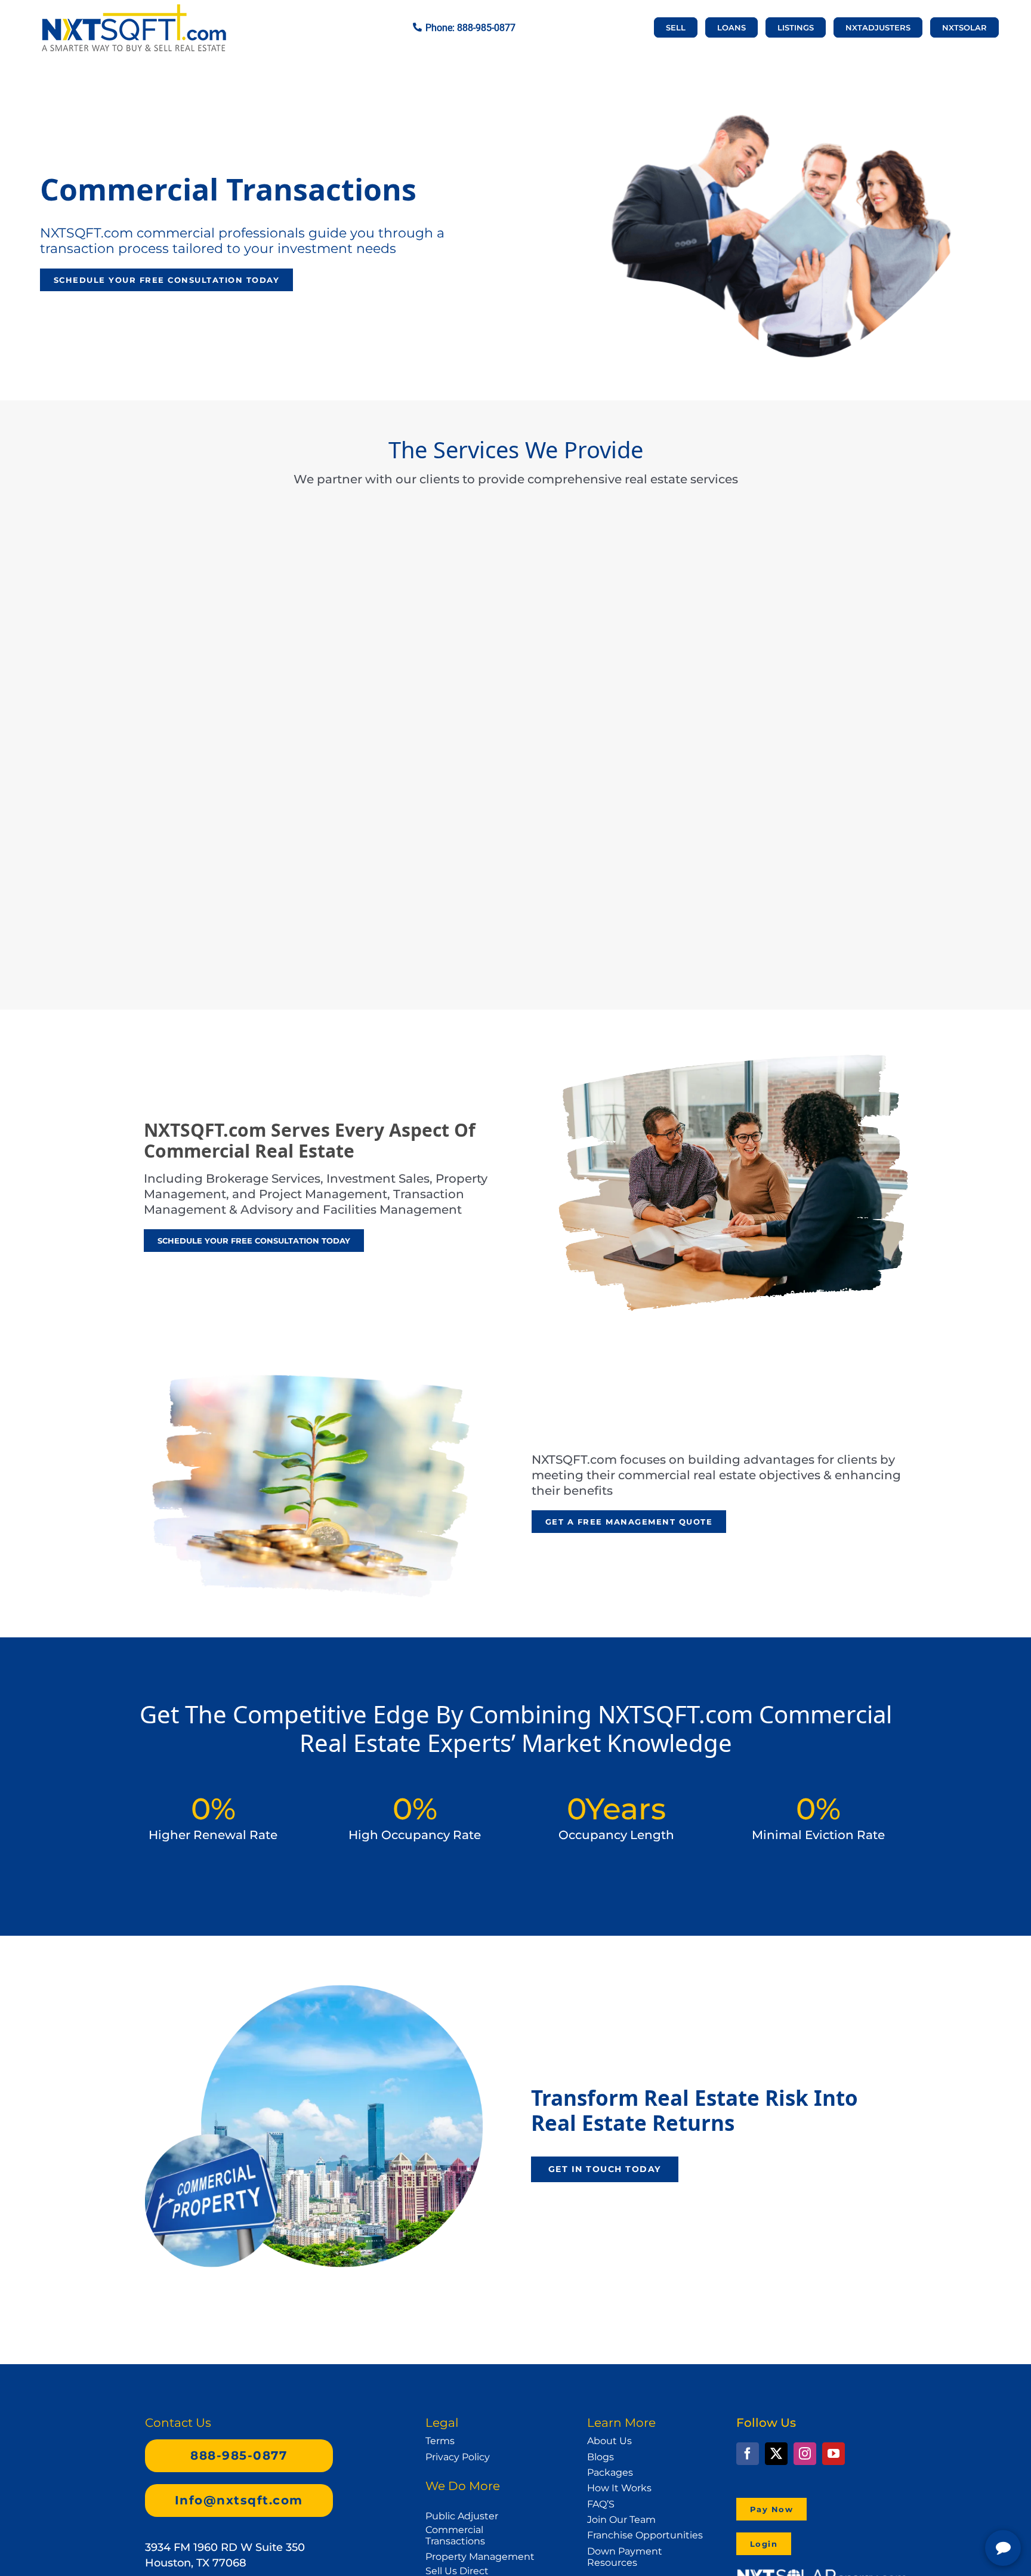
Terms (440, 2441)
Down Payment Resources (625, 2557)
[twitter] (776, 2454)
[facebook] (748, 2454)
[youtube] (834, 2454)
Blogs (601, 2457)
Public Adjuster (462, 2516)
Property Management (480, 2557)
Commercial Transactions (455, 2535)
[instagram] (805, 2454)
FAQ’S (601, 2504)
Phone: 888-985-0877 (470, 28)
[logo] (134, 10)
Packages (610, 2472)
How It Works (619, 2488)
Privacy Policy (458, 2457)
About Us (609, 2441)
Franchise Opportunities (645, 2535)
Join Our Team (621, 2520)
